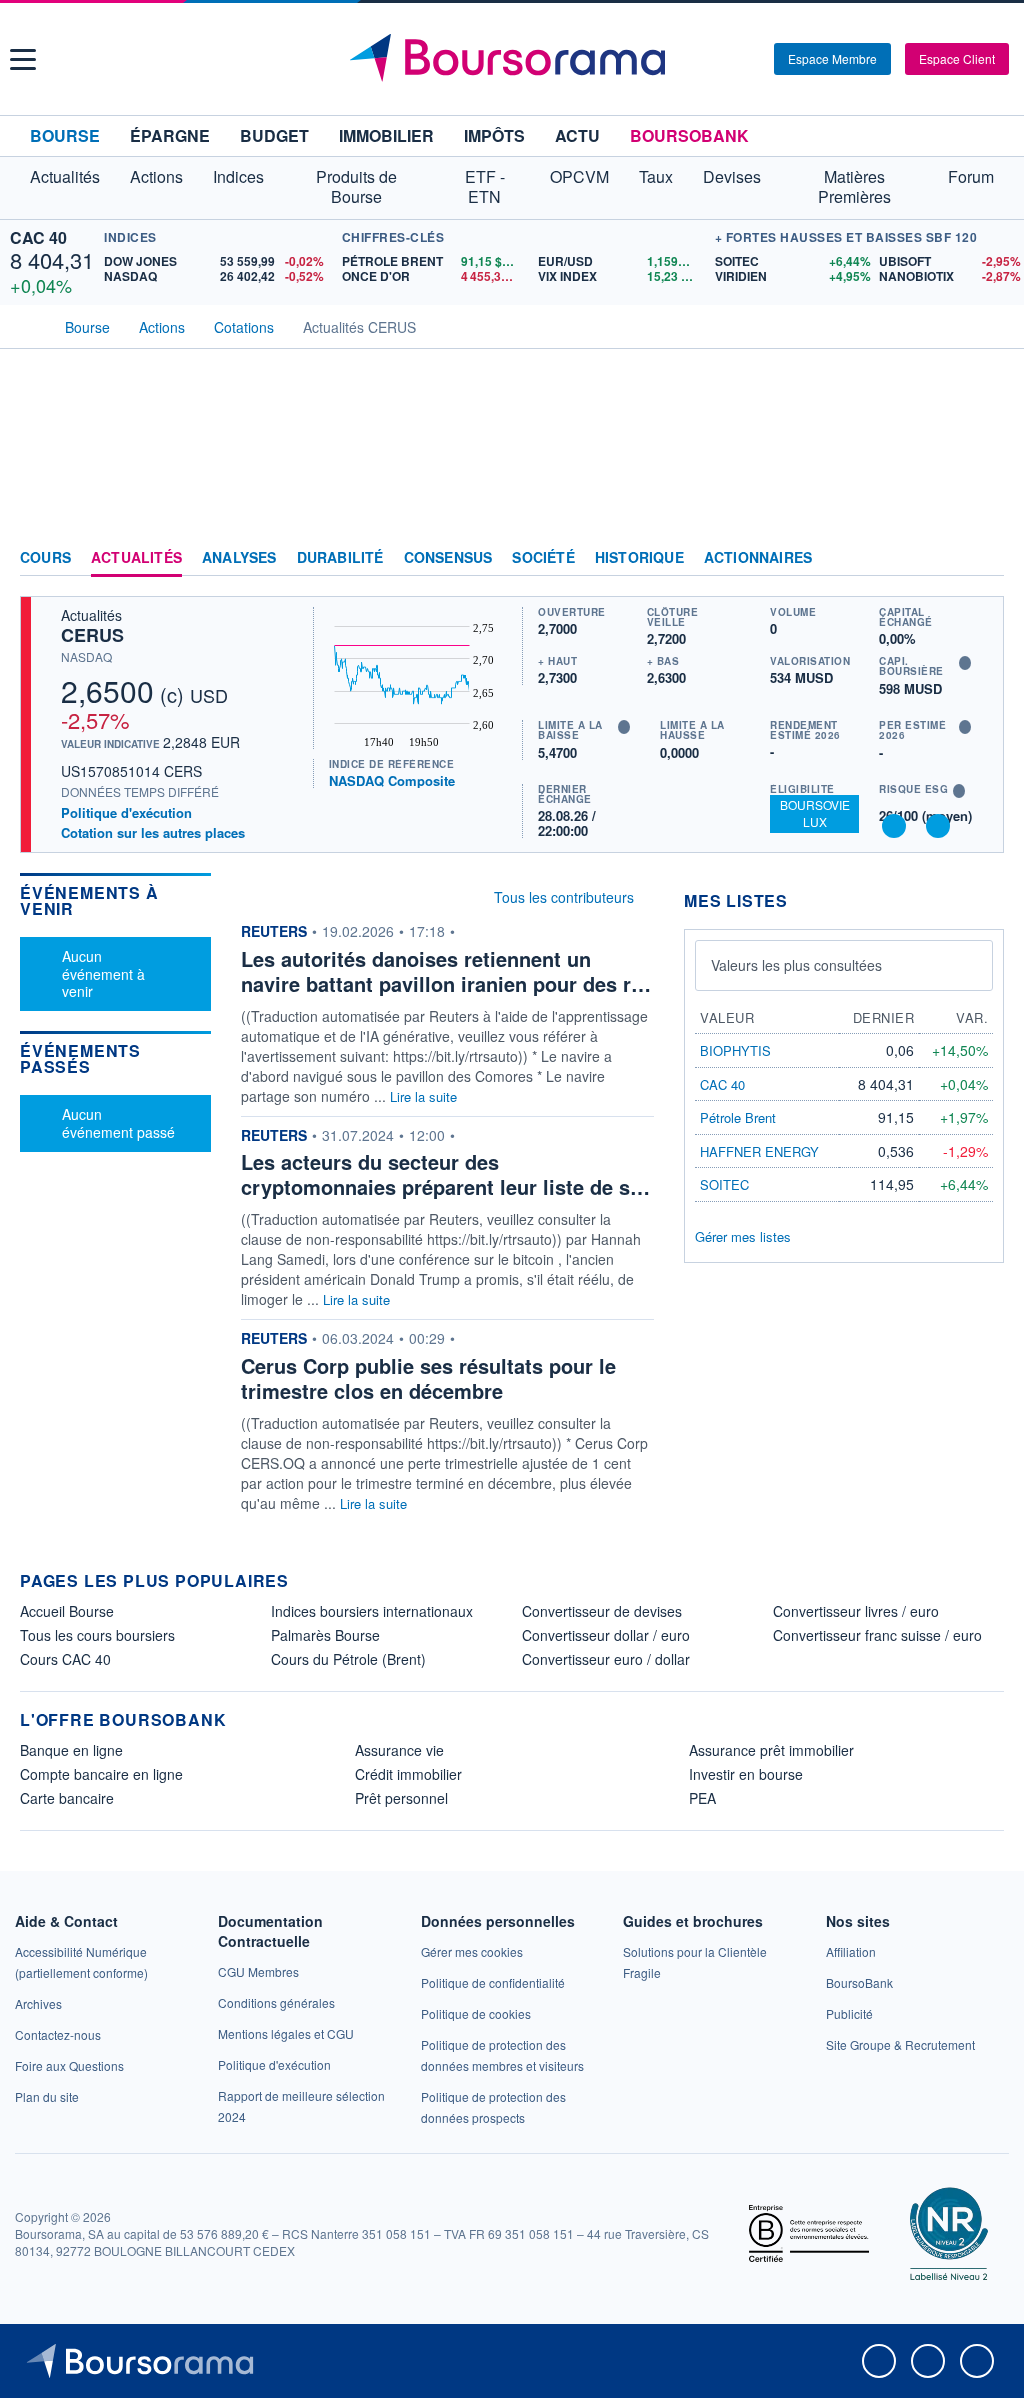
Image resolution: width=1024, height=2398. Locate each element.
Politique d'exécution (126, 812)
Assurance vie (399, 1750)
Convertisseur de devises (602, 1611)
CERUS (92, 635)
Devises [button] (732, 176)
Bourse (65, 135)
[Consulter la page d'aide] (752, 59)
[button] (23, 59)
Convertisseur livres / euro (856, 1611)
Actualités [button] (65, 176)
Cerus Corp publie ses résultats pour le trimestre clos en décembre (428, 1378)
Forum (971, 176)
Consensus (448, 558)
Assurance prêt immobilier (771, 1750)
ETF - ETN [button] (485, 186)
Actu (577, 135)
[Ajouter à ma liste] (938, 826)
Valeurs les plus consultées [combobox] (796, 965)
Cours (45, 558)
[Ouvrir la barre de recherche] (726, 59)
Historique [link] (639, 558)
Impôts (494, 135)
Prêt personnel (401, 1798)
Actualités (136, 558)
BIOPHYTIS (735, 1050)
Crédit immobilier (408, 1774)
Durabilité (340, 558)
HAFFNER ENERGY (759, 1151)
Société (543, 558)
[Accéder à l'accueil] (28, 325)
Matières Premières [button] (854, 186)
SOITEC (724, 1184)
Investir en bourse (746, 1774)
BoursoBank (689, 135)
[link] (38, 2003)
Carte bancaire (67, 1798)
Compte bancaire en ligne (101, 1774)
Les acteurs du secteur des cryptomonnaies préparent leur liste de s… (445, 1174)
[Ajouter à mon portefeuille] (894, 826)
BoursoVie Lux (815, 813)
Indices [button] (238, 176)
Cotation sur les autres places (153, 833)
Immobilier (386, 135)
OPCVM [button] (579, 176)
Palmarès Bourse (325, 1635)
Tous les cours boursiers (97, 1635)
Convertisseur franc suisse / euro (877, 1635)
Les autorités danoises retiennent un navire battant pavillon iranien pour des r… (446, 971)
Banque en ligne (71, 1750)
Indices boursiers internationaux (372, 1611)
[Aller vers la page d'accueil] (515, 59)
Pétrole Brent (738, 1117)
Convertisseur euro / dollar (606, 1659)
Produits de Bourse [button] (356, 186)
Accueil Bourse (67, 1611)
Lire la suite (423, 1096)
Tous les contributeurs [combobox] (564, 897)
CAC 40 (38, 237)
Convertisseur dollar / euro (606, 1635)
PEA (702, 1798)
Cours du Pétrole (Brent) (348, 1659)
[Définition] (965, 663)
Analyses (239, 558)
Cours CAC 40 (65, 1659)
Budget (274, 135)
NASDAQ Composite (392, 780)
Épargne (170, 135)
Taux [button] (656, 176)
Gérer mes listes (743, 1236)
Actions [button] (156, 176)
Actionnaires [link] (758, 558)
